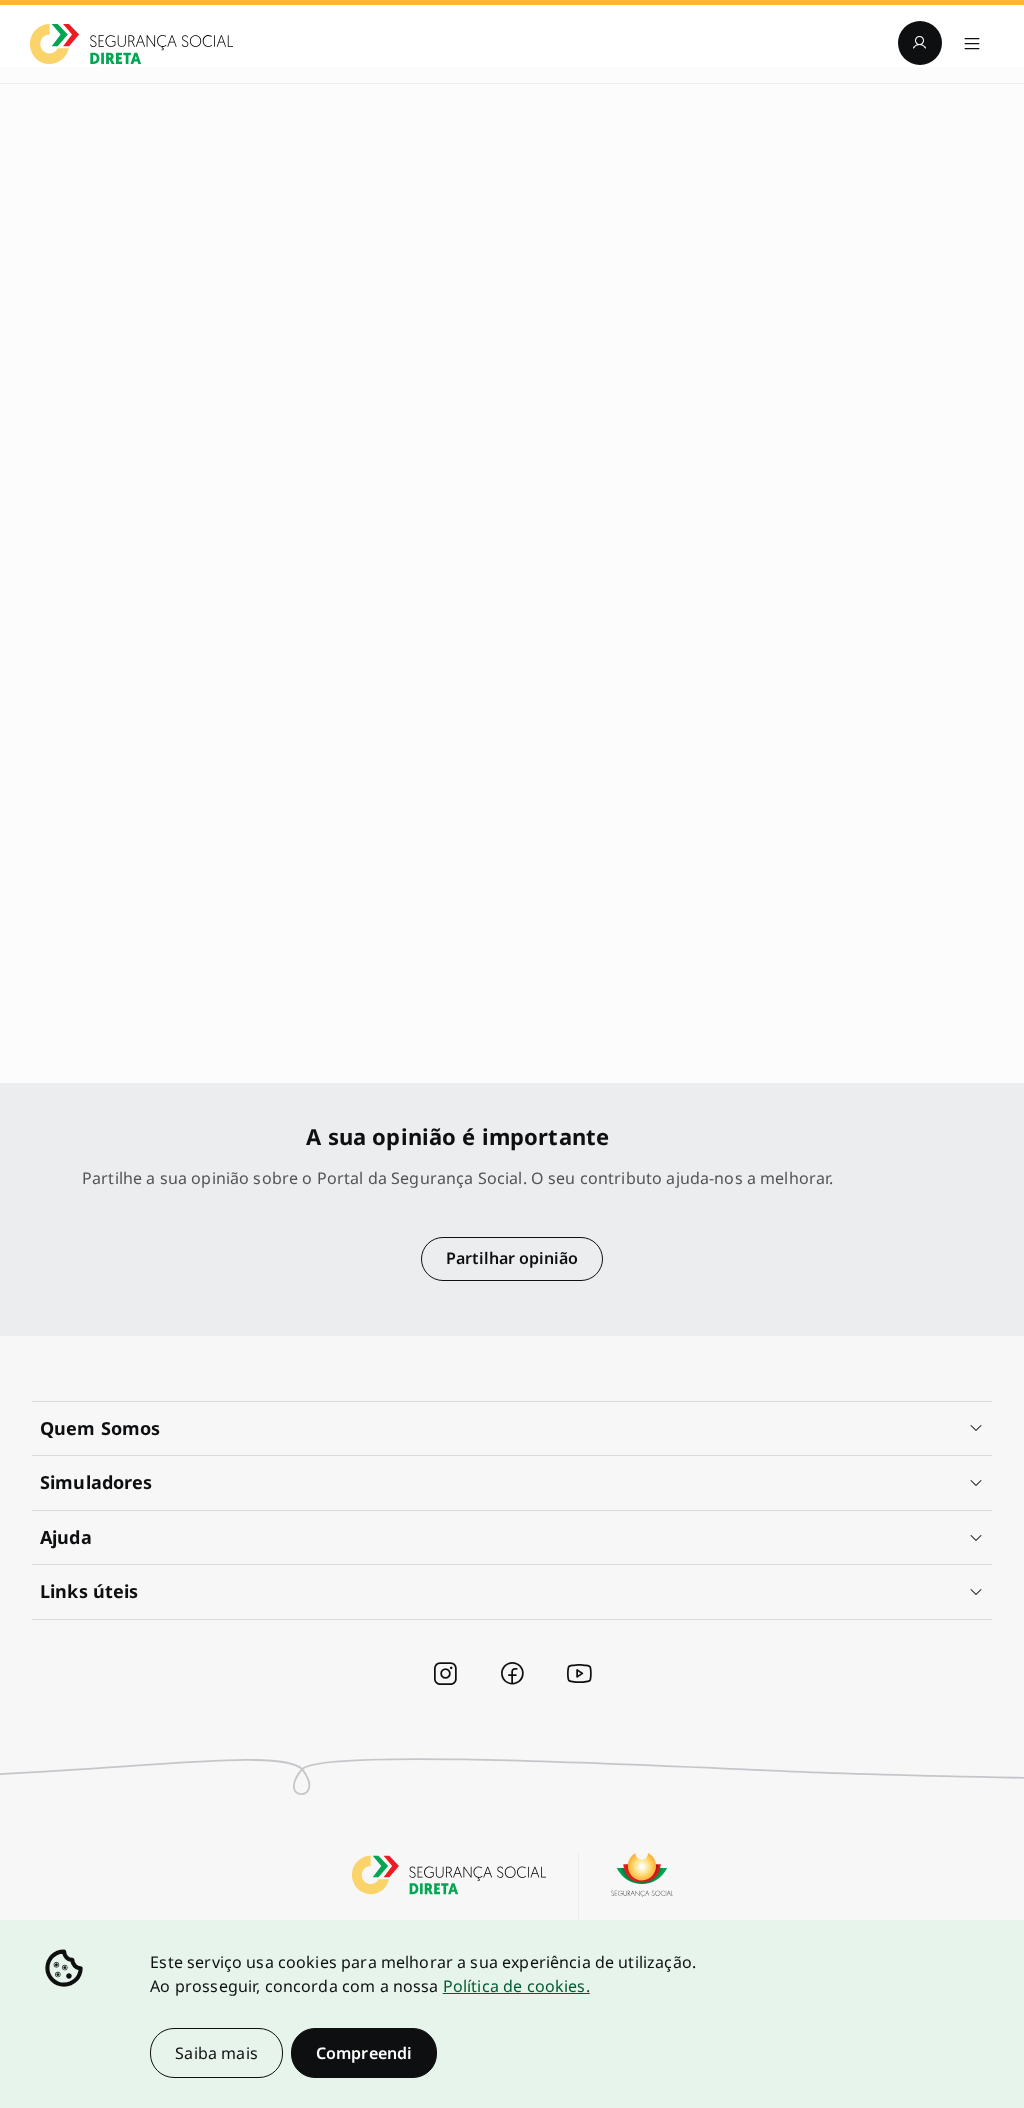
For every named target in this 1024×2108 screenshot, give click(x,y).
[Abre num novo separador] (445, 1674)
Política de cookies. (516, 1986)
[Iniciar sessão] (920, 43)
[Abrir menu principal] (972, 43)
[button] (512, 1429)
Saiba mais (216, 2053)
